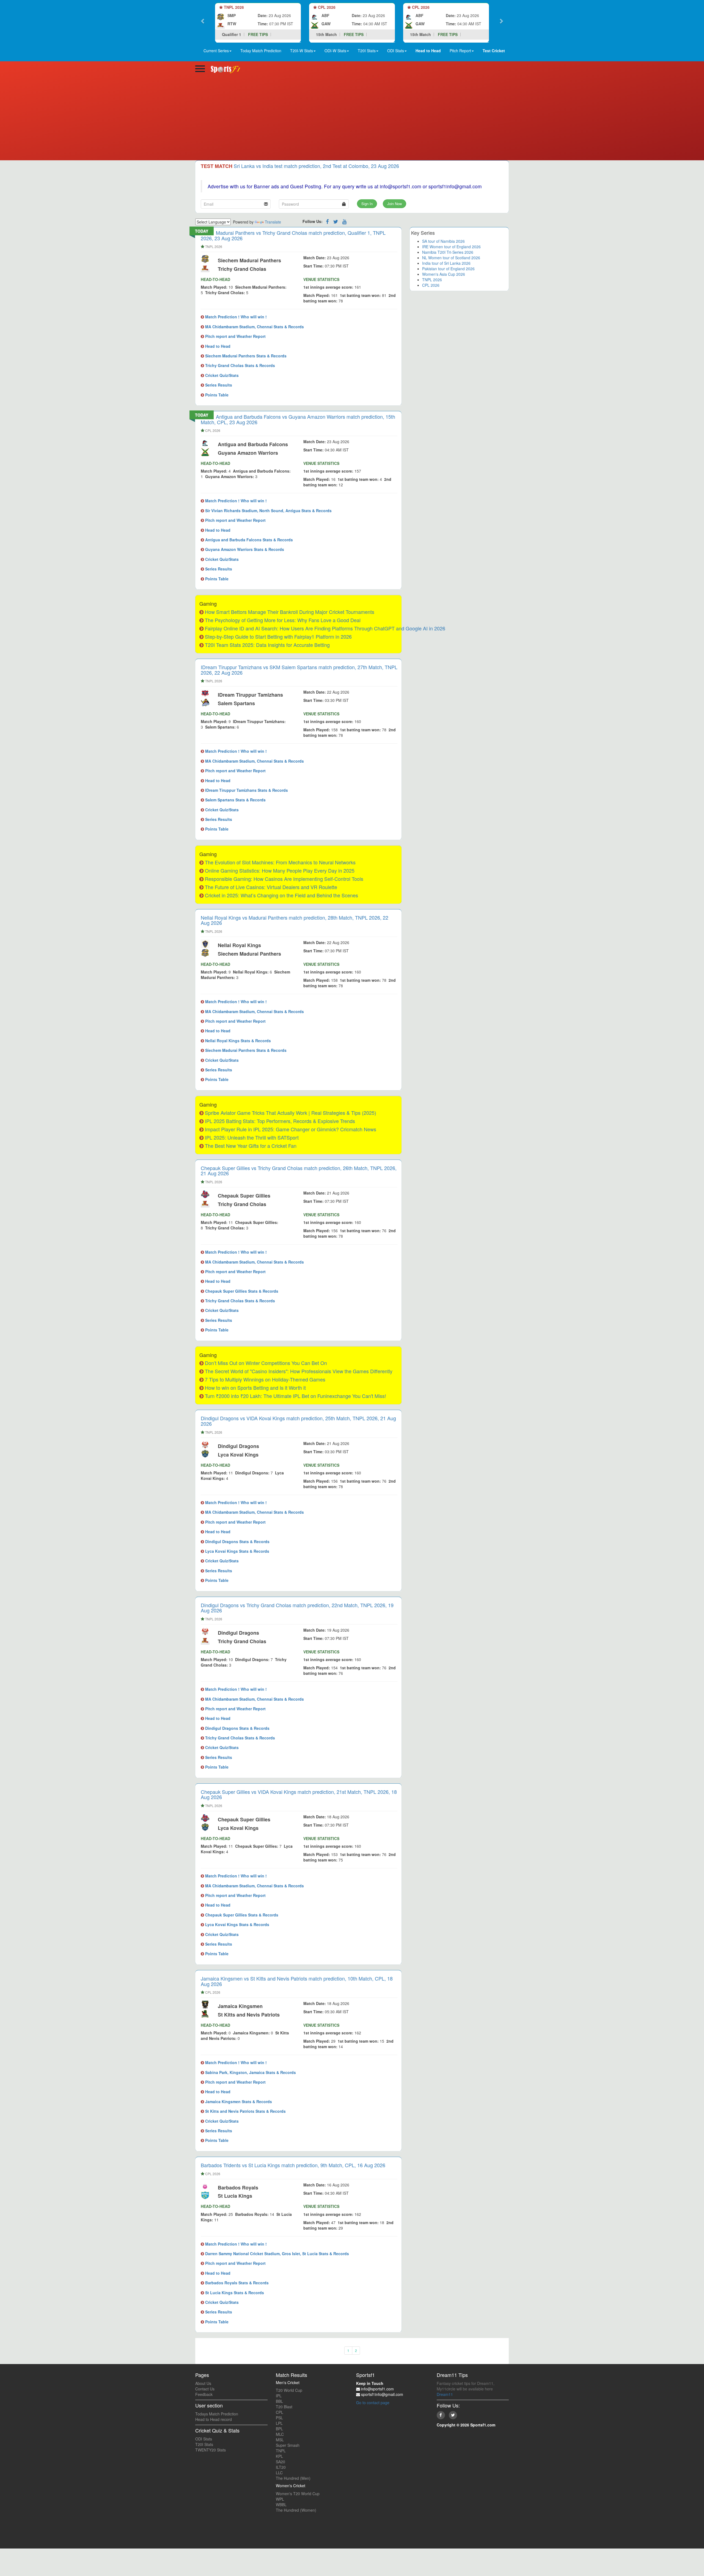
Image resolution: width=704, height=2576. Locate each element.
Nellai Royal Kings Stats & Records (237, 1041)
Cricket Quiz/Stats (221, 375)
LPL (279, 2423)
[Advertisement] (352, 119)
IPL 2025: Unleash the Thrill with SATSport (252, 1137)
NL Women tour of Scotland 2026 (451, 258)
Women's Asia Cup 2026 (444, 274)
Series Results (218, 385)
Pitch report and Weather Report (235, 336)
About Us (203, 2383)
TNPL (281, 2451)
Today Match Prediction (261, 51)
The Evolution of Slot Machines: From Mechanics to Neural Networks (280, 862)
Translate (273, 222)
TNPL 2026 (432, 280)
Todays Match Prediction (217, 2414)
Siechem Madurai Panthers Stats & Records (245, 356)
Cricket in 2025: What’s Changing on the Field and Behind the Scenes (281, 895)
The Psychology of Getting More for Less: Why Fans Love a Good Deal (283, 620)
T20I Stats (204, 2444)
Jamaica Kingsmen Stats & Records (238, 2101)
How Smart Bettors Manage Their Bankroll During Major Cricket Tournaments (290, 612)
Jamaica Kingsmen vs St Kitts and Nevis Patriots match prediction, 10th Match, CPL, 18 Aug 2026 (297, 1981)
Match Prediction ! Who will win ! (235, 317)
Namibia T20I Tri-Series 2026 (448, 252)
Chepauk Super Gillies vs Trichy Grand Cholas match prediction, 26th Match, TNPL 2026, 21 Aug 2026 (299, 1171)
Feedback (204, 2394)
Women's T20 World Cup (298, 2494)
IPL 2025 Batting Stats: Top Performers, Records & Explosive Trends (280, 1121)
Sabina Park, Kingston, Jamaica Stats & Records (250, 2072)
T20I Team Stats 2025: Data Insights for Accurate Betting (267, 645)
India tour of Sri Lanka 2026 (446, 263)
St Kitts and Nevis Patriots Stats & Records (245, 2111)
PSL (279, 2418)
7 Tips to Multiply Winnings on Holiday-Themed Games (265, 1379)
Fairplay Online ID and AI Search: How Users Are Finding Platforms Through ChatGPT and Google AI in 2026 (325, 628)
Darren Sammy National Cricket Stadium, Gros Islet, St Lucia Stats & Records (277, 2254)
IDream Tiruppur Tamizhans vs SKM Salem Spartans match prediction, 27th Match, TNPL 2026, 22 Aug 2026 (299, 670)
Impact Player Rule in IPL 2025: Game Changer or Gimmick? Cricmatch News (291, 1129)
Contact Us (205, 2389)
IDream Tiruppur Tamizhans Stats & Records (246, 790)
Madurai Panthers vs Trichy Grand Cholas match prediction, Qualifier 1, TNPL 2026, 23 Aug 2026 (293, 235)
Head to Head (217, 346)
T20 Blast (284, 2407)
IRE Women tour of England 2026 (451, 247)
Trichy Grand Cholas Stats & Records (240, 365)
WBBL (281, 2505)
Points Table (216, 395)
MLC (280, 2434)
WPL (280, 2499)
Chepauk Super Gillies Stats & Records (241, 1291)
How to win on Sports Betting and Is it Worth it (255, 1388)
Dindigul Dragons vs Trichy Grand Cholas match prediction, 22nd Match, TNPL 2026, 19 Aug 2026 (297, 1608)
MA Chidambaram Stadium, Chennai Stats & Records (254, 327)
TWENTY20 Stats (211, 2450)
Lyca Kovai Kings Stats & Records (237, 1551)
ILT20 (281, 2467)
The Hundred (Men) (293, 2478)
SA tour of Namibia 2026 (443, 241)
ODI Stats (204, 2439)
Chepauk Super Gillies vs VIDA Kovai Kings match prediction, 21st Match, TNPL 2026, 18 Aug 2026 (299, 1794)
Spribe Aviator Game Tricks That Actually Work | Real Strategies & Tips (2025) (291, 1113)
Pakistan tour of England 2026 (448, 269)
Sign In (367, 204)
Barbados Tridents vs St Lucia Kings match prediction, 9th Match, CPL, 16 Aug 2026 (293, 2165)
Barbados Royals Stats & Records (236, 2283)
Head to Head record (214, 2419)
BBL (279, 2401)
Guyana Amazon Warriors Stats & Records (244, 549)
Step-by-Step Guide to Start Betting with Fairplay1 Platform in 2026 (278, 636)
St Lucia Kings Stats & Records (234, 2293)
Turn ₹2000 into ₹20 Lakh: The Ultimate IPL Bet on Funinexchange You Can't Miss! (295, 1396)
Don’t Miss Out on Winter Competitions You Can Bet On (266, 1363)
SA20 (280, 2462)
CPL (280, 2412)
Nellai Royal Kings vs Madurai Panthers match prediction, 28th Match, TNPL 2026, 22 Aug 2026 (295, 920)
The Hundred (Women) (296, 2510)
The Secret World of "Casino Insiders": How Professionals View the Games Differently (299, 1371)
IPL (279, 2396)
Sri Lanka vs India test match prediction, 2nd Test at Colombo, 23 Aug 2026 (316, 166)
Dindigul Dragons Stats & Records (237, 1541)
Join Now (394, 204)
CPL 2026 (431, 285)
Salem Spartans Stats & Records (235, 800)
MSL (280, 2440)
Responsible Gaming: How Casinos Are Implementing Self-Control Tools (284, 879)
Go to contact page (373, 2403)
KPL (279, 2456)
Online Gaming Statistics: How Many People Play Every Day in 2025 (280, 870)
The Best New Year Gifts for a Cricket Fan (251, 1146)
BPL (279, 2429)
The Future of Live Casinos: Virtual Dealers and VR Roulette (271, 887)
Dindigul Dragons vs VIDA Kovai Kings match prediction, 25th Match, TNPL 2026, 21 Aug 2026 (298, 1421)
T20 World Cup (289, 2390)
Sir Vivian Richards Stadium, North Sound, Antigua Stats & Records (268, 511)
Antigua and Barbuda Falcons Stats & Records (248, 540)
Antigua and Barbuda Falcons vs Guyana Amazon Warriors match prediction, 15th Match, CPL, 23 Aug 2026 (298, 419)
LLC (279, 2473)
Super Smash (288, 2445)
